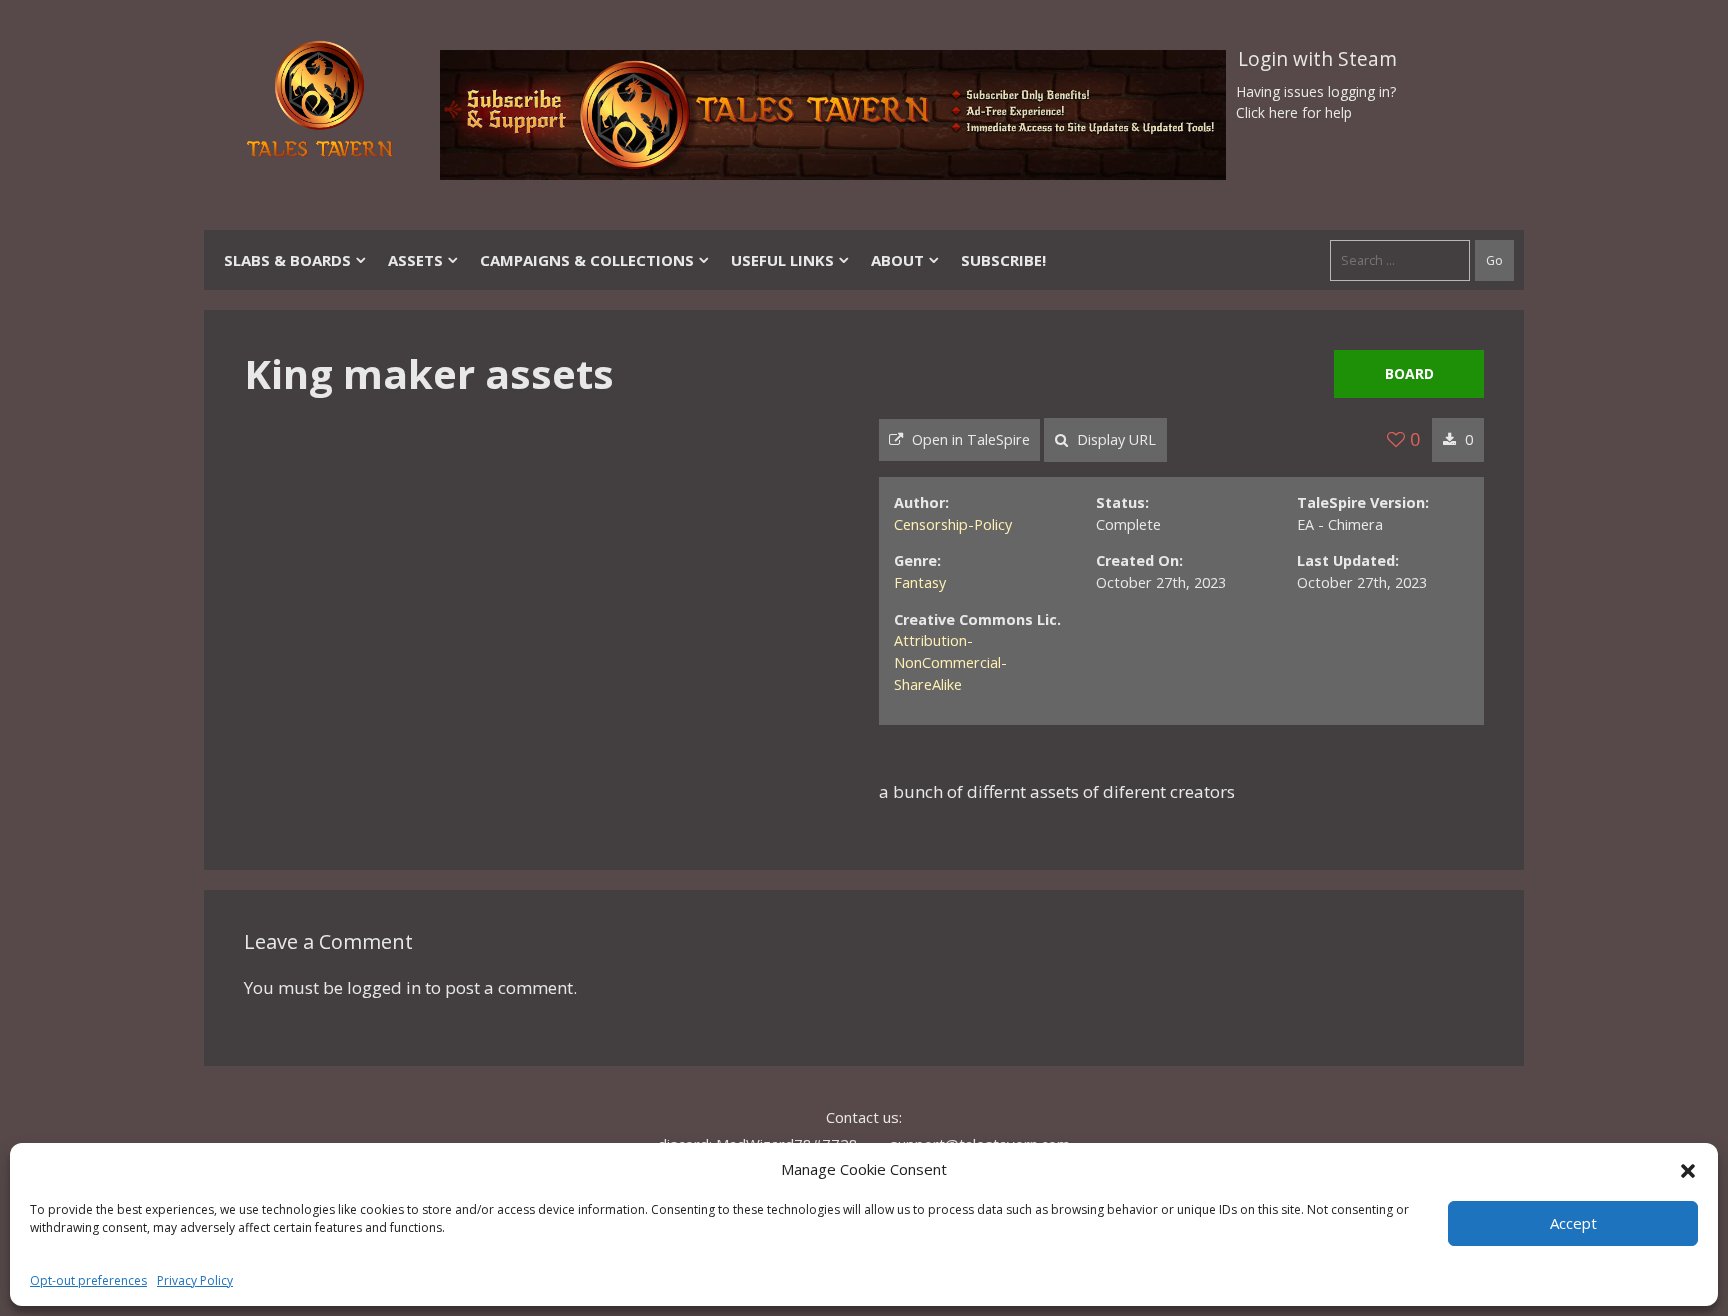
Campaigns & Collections (587, 260)
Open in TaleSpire (969, 439)
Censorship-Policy (953, 524)
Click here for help (1294, 112)
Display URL (1114, 439)
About (897, 260)
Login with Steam (1317, 59)
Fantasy (920, 582)
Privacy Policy (195, 1280)
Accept (1573, 1223)
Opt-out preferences (88, 1280)
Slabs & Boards (287, 260)
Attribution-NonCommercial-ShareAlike (950, 662)
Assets (415, 260)
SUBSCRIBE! (1003, 260)
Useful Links (782, 260)
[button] (1688, 1169)
